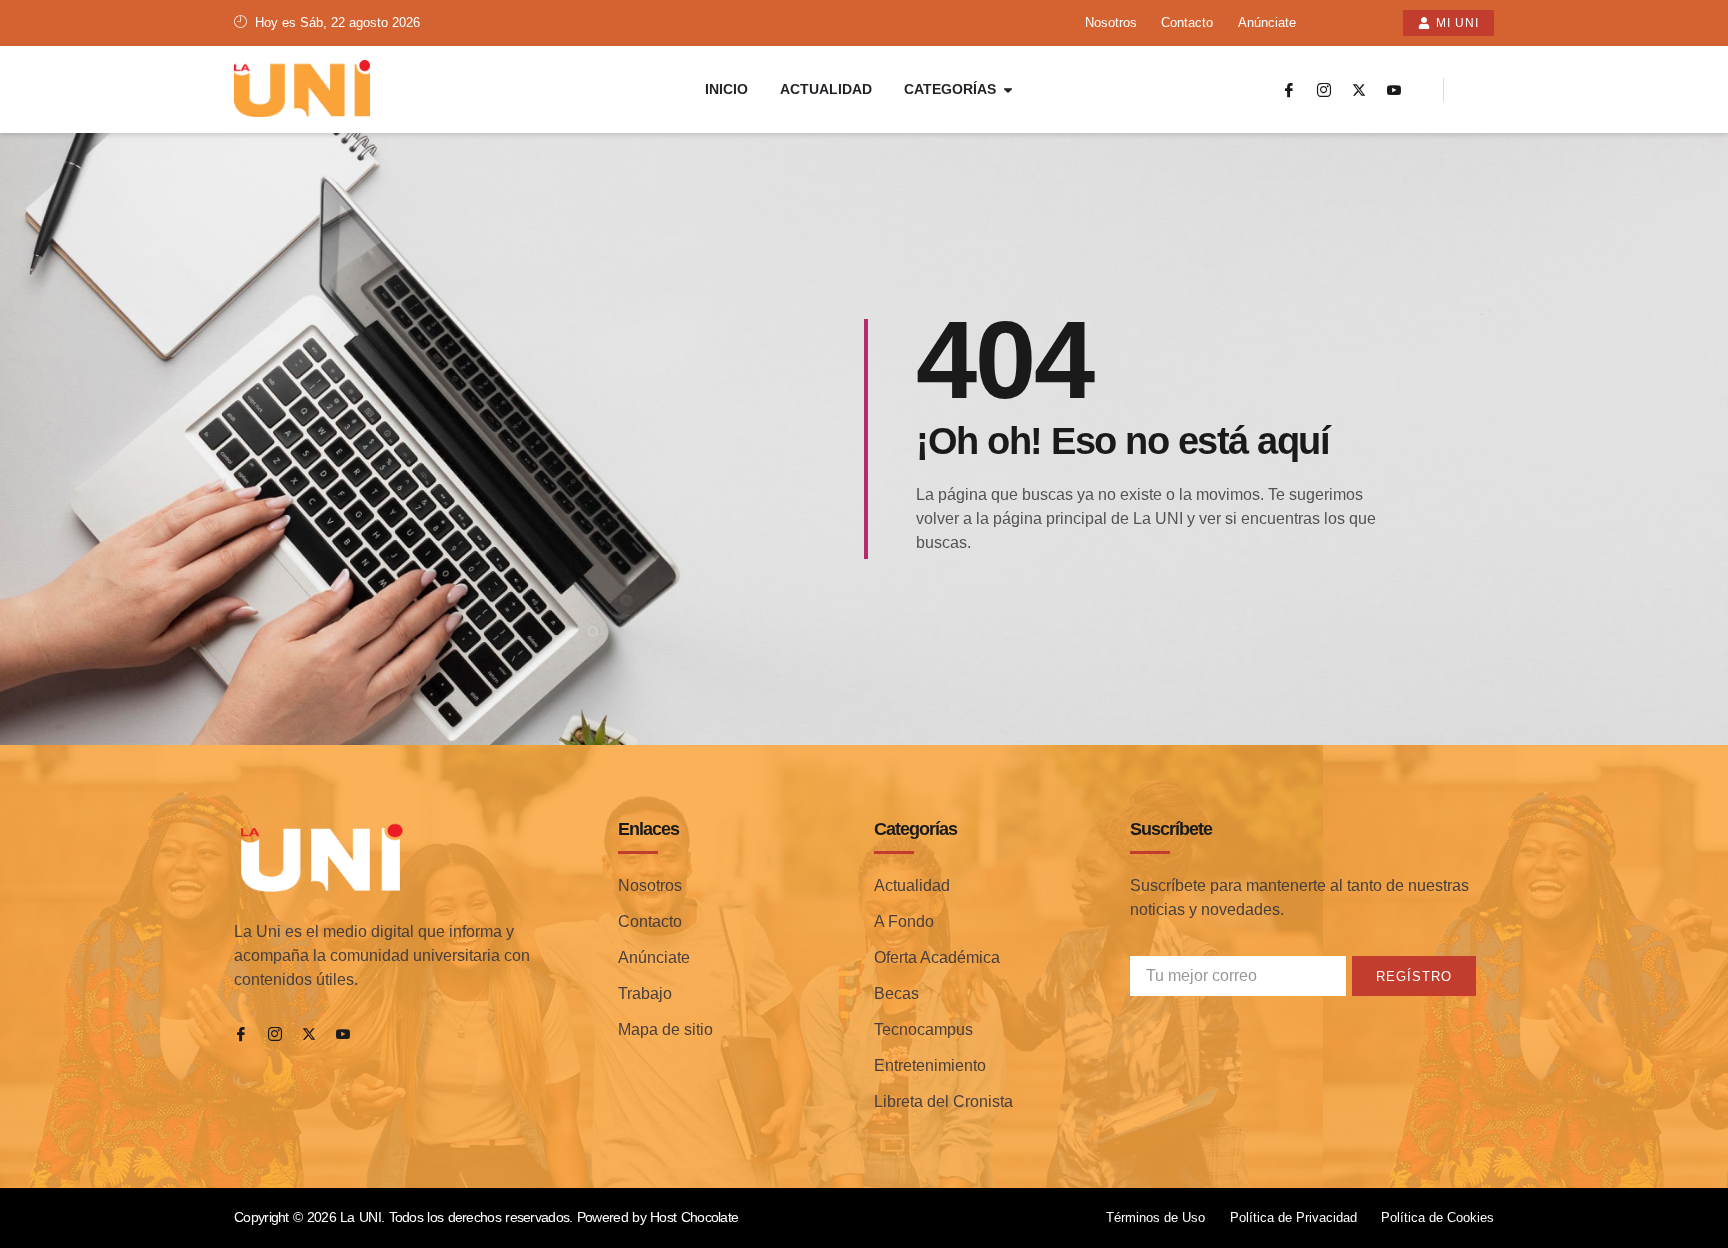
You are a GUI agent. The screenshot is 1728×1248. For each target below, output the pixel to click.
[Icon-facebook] (1289, 90)
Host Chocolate (694, 1217)
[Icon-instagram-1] (1324, 90)
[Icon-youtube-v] (1394, 90)
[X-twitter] (1359, 90)
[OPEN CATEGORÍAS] (1008, 89)
